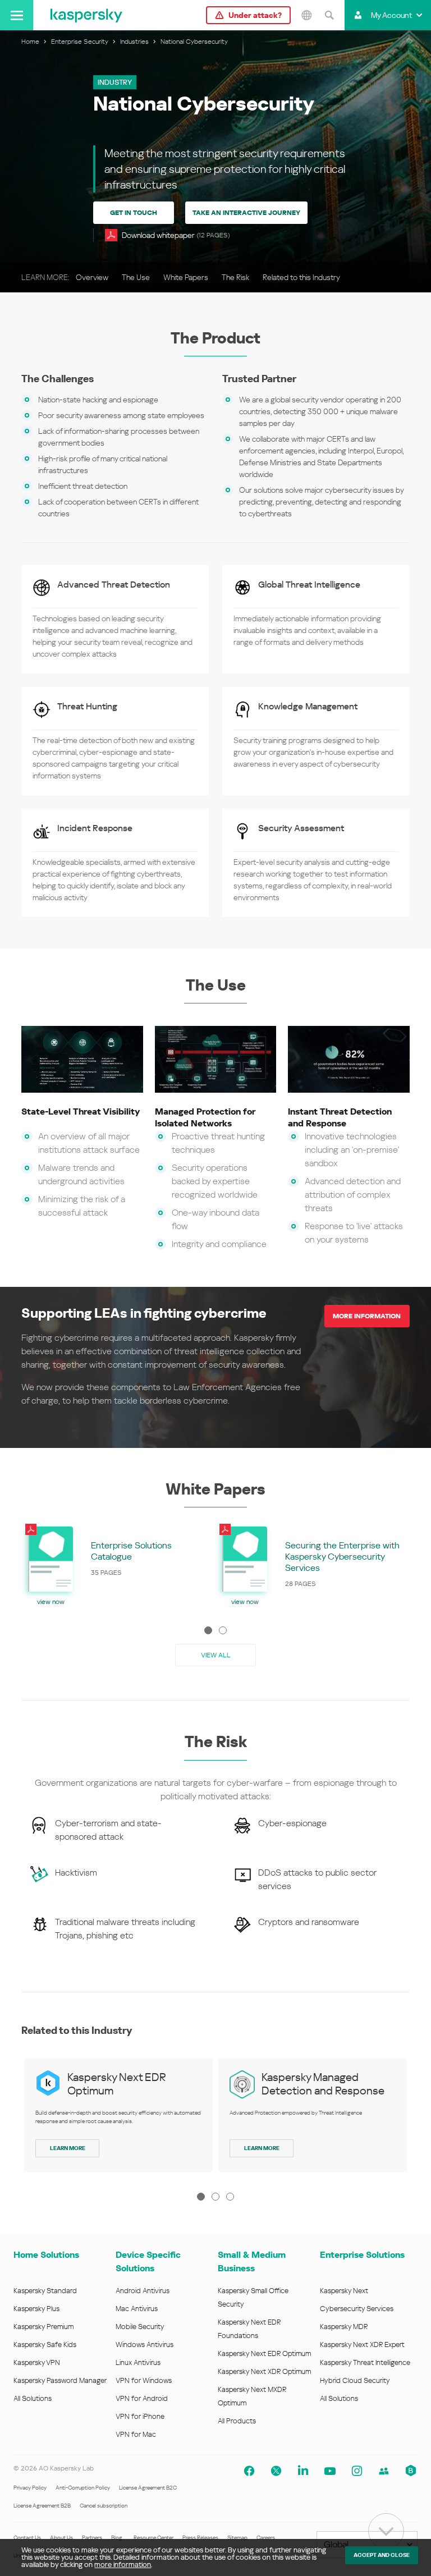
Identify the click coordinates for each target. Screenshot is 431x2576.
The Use (136, 277)
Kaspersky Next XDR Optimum (264, 2371)
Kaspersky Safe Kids (45, 2344)
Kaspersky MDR (344, 2327)
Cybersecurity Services (357, 2309)
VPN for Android (142, 2398)
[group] (118, 1564)
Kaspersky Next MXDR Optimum (252, 2396)
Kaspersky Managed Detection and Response (323, 2084)
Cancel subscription (104, 2506)
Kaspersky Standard (45, 2291)
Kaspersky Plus (36, 2309)
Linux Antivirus (138, 2362)
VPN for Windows (144, 2380)
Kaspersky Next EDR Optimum (264, 2353)
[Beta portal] (411, 2471)
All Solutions (33, 2398)
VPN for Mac (136, 2434)
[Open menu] (17, 15)
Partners (92, 2538)
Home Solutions (46, 2255)
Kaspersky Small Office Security (253, 2297)
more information (123, 2564)
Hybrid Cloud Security (355, 2380)
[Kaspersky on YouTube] (330, 2471)
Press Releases (200, 2538)
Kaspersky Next (344, 2291)
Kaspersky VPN (37, 2362)
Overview (92, 277)
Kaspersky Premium (43, 2327)
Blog (117, 2538)
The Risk (235, 277)
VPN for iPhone (140, 2416)
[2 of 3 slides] (215, 2197)
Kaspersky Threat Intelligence (365, 2362)
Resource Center (153, 2538)
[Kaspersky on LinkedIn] (303, 2471)
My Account (391, 15)
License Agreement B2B (42, 2506)
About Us (61, 2538)
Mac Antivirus (137, 2309)
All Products (237, 2421)
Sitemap (237, 2538)
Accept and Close (382, 2555)
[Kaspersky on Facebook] (249, 2471)
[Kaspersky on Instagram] (357, 2471)
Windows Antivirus (145, 2344)
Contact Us (27, 2538)
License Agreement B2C (148, 2488)
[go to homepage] (86, 15)
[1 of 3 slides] (201, 2197)
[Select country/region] (306, 15)
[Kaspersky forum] (384, 2471)
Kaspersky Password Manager (60, 2380)
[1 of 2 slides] (208, 1630)
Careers (266, 2538)
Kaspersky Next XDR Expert (362, 2344)
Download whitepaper (176, 235)
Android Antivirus (143, 2291)
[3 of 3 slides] (230, 2197)
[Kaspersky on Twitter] (276, 2471)
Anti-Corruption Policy (83, 2488)
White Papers (186, 277)
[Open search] (329, 15)
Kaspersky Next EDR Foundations (249, 2329)
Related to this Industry (301, 277)
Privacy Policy (30, 2488)
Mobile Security (140, 2327)
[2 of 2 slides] (223, 1630)
